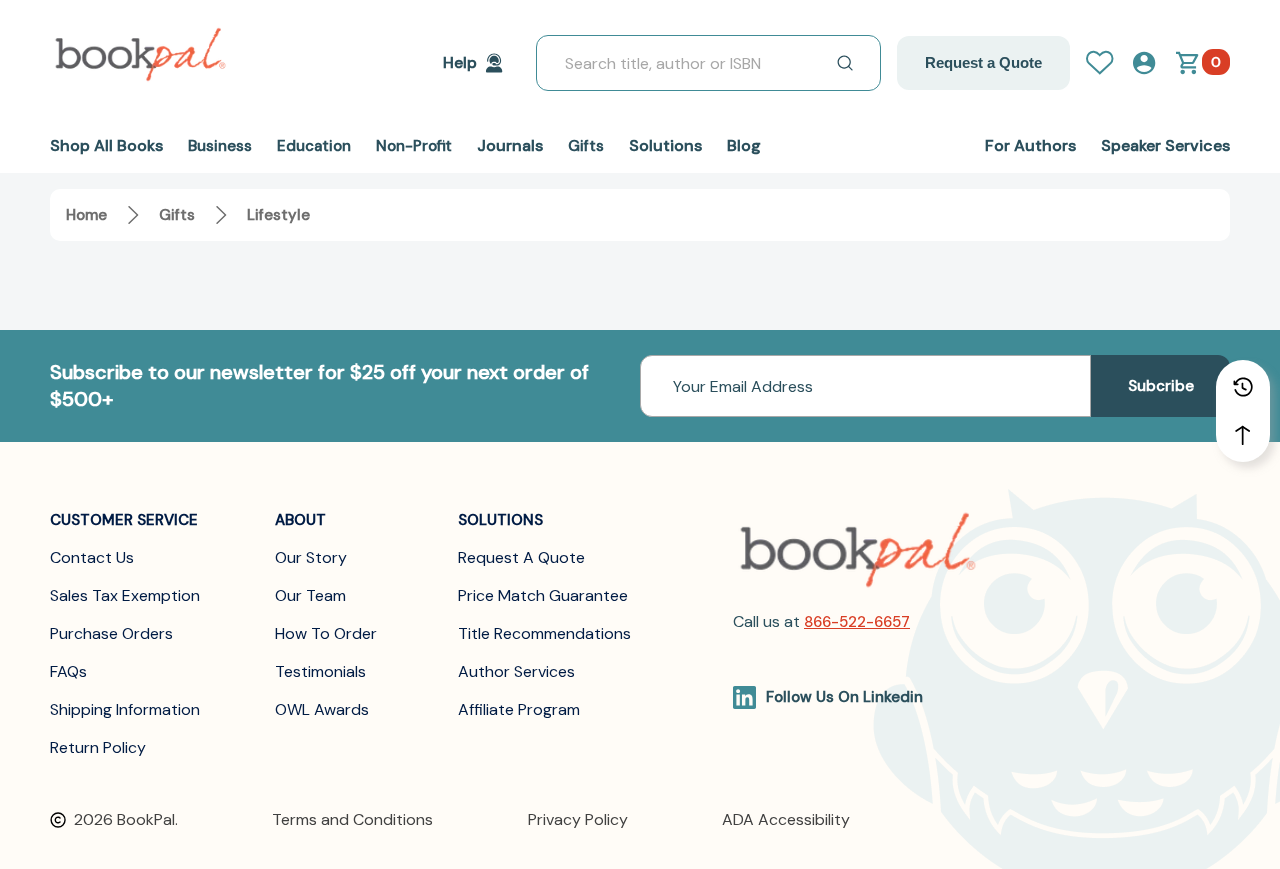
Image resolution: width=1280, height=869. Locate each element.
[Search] (845, 63)
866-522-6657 (857, 622)
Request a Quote (983, 62)
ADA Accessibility (786, 819)
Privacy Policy (578, 819)
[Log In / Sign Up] (1108, 63)
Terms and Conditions (352, 819)
